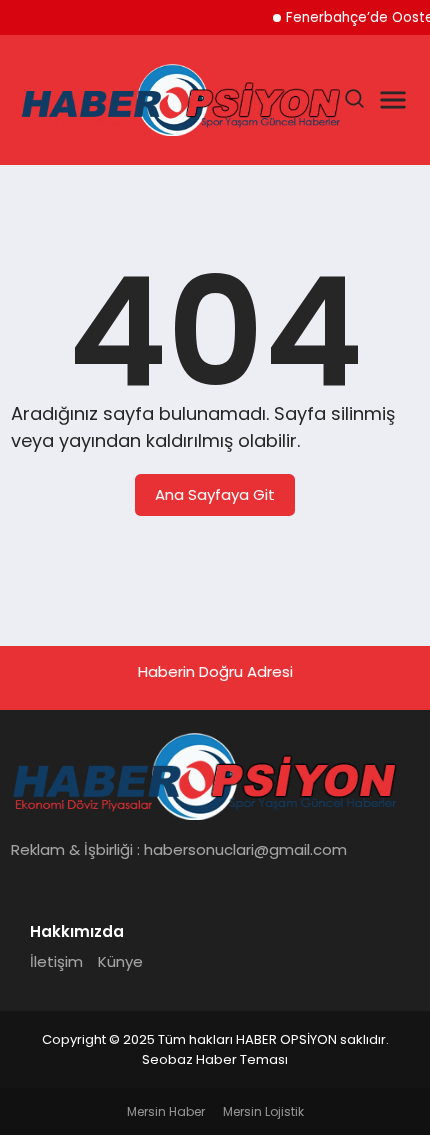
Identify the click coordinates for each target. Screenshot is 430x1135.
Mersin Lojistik (263, 1111)
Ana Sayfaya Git (215, 494)
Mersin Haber (166, 1111)
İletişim (56, 961)
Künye (120, 961)
